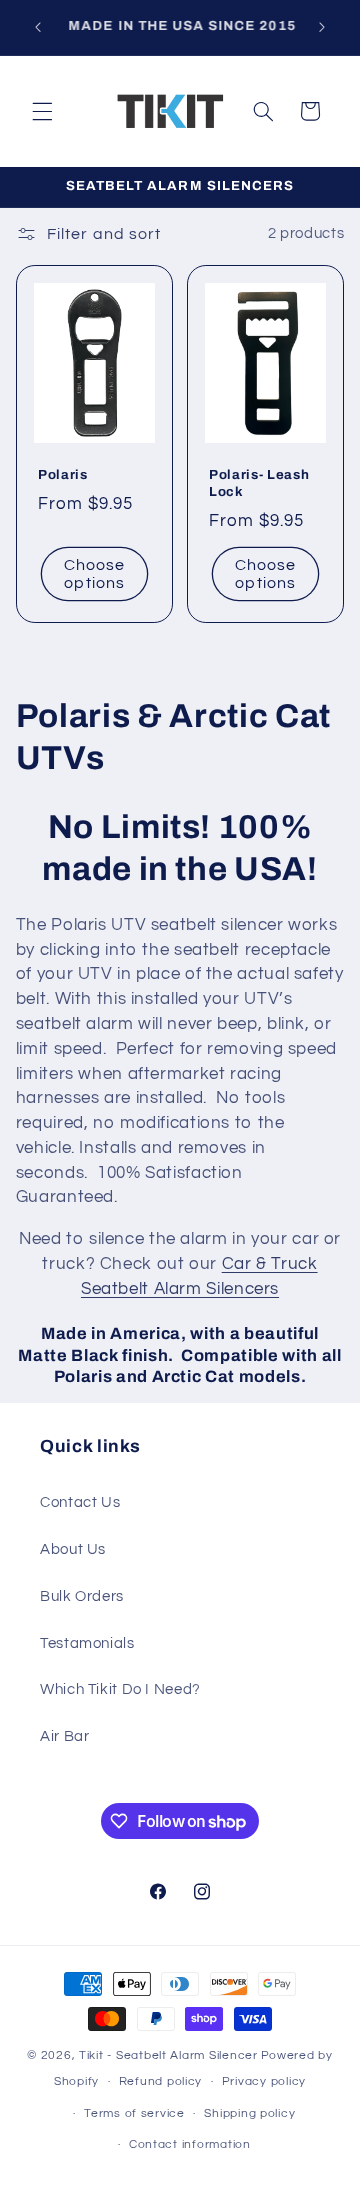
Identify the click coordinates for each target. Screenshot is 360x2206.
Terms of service (134, 2113)
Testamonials (87, 1643)
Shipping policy (249, 2113)
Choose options (94, 574)
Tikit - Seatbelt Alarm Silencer (168, 2055)
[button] (42, 111)
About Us (73, 1549)
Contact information (190, 2144)
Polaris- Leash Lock (259, 484)
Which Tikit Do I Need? (120, 1689)
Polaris (63, 475)
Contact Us (80, 1502)
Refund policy (161, 2081)
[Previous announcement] (38, 27)
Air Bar (64, 1736)
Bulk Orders (82, 1596)
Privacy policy (264, 2081)
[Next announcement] (322, 27)
